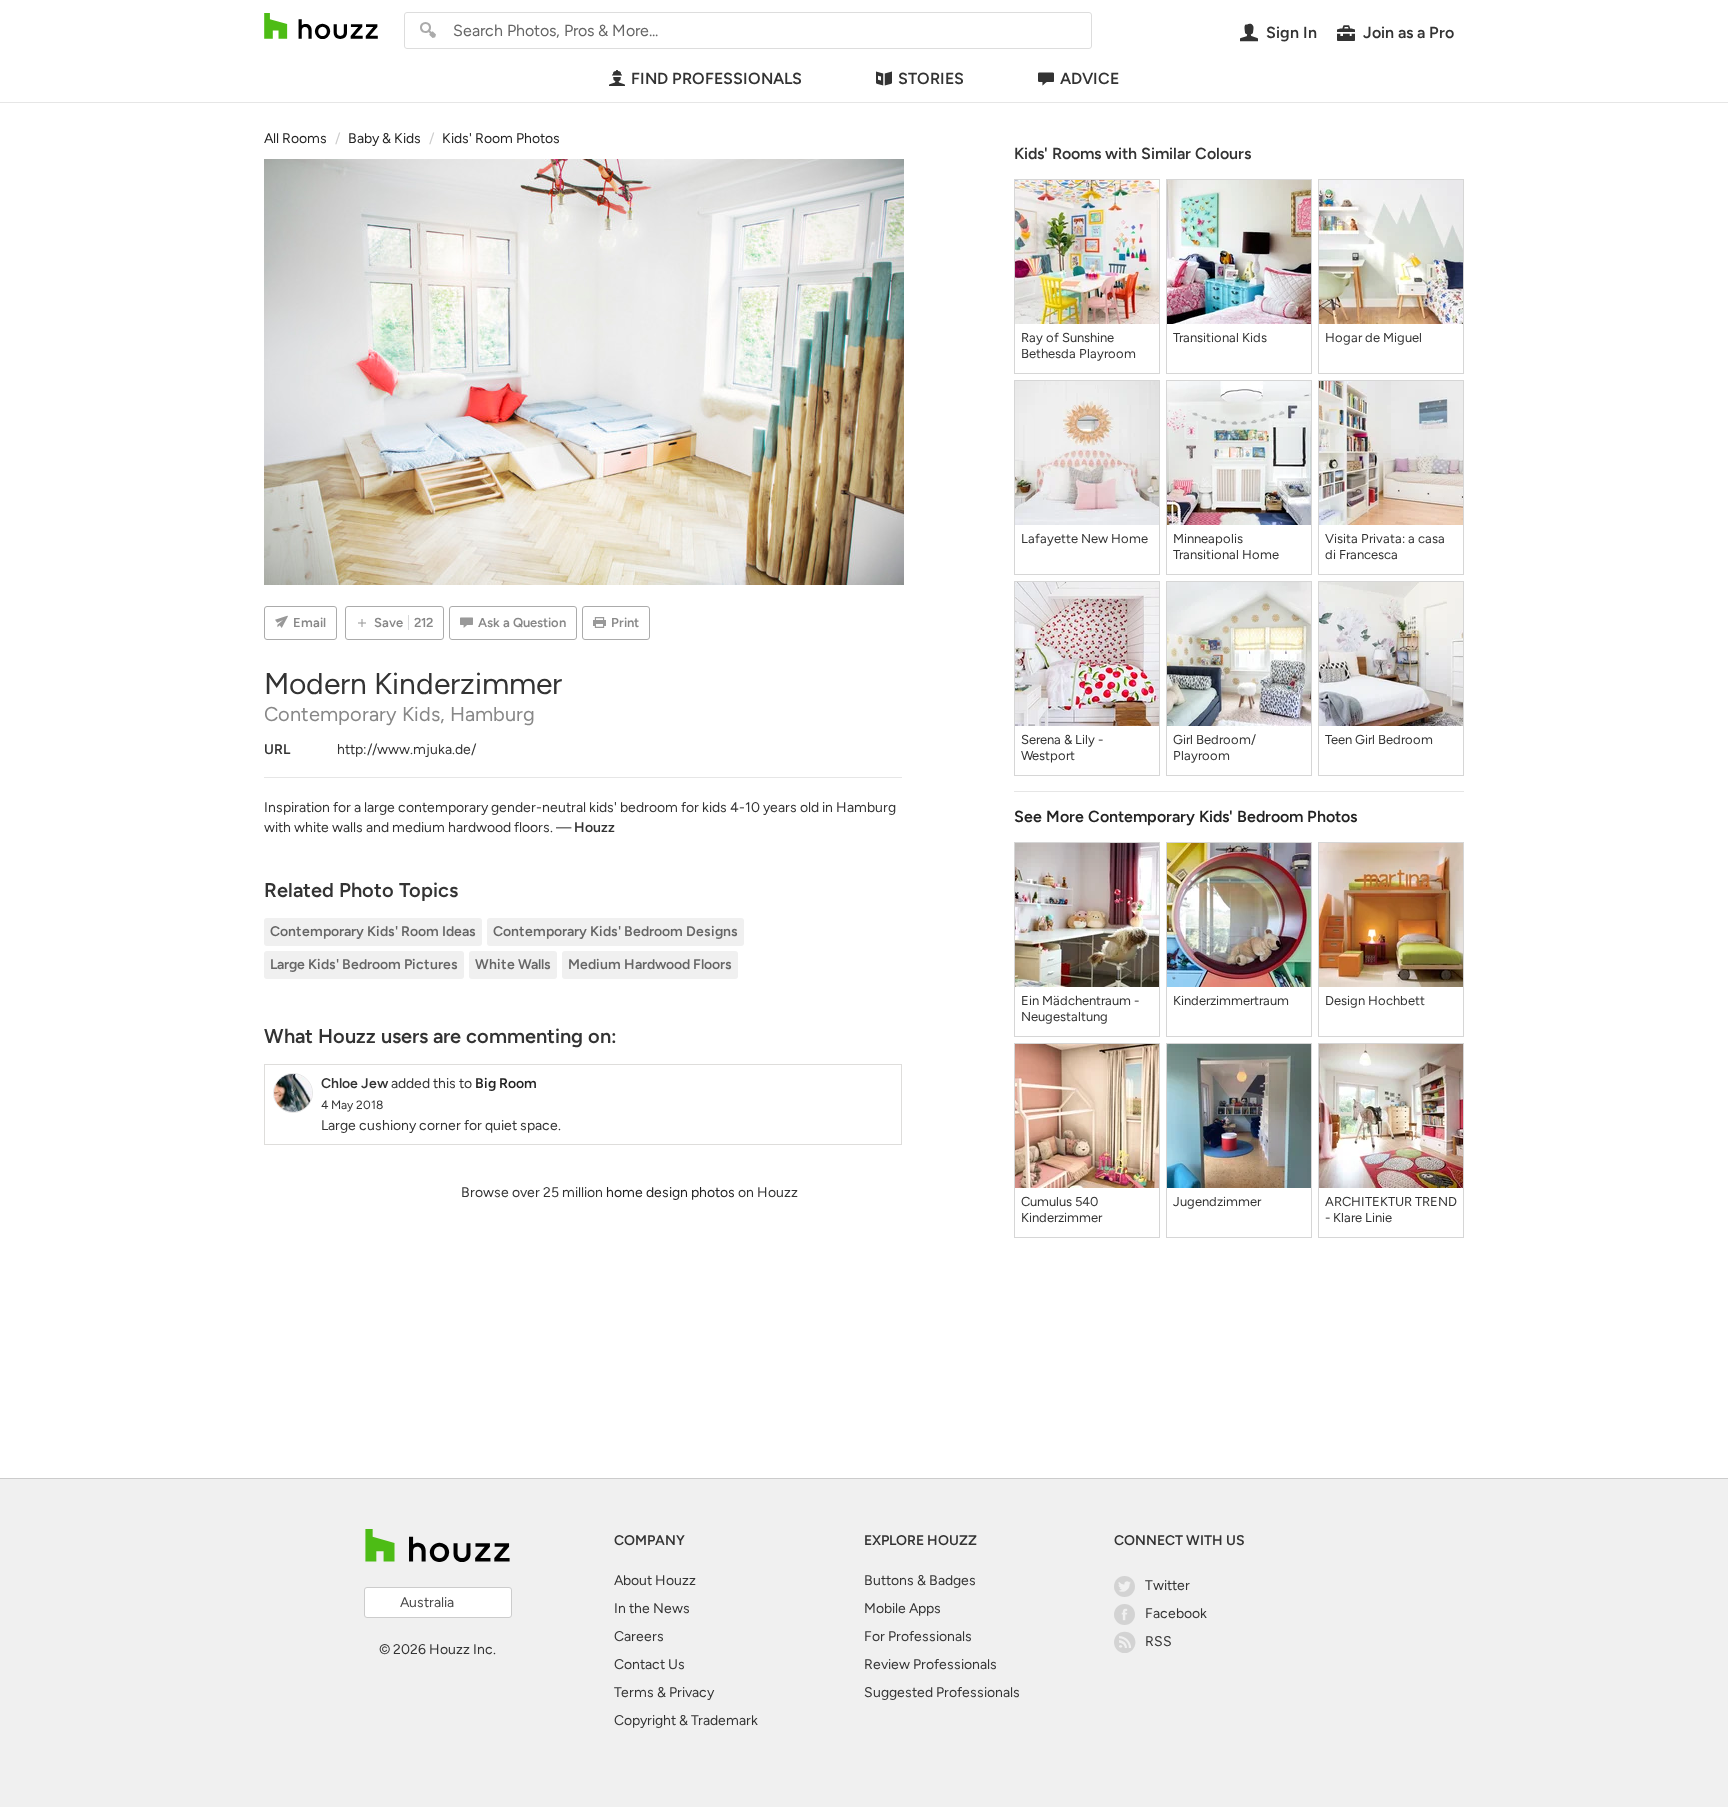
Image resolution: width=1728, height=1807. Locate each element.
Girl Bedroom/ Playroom (1214, 747)
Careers (639, 1636)
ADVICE (1089, 78)
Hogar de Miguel (1373, 337)
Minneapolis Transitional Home (1226, 546)
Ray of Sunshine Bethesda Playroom (1078, 345)
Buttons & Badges (920, 1580)
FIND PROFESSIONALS (716, 78)
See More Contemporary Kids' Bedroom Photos (1185, 816)
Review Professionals (930, 1664)
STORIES (931, 78)
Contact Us (649, 1664)
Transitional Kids (1220, 337)
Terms (634, 1692)
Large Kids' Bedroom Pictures (364, 964)
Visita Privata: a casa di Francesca (1385, 546)
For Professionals (918, 1636)
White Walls (513, 964)
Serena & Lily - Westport (1062, 747)
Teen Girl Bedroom (1379, 739)
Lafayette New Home (1084, 538)
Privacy (691, 1692)
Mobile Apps (902, 1608)
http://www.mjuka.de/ (406, 749)
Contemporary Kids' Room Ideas (373, 931)
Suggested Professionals (942, 1692)
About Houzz (655, 1580)
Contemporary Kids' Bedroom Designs (615, 931)
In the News (652, 1608)
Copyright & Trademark (686, 1720)
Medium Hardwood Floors (650, 964)
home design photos (670, 1192)
